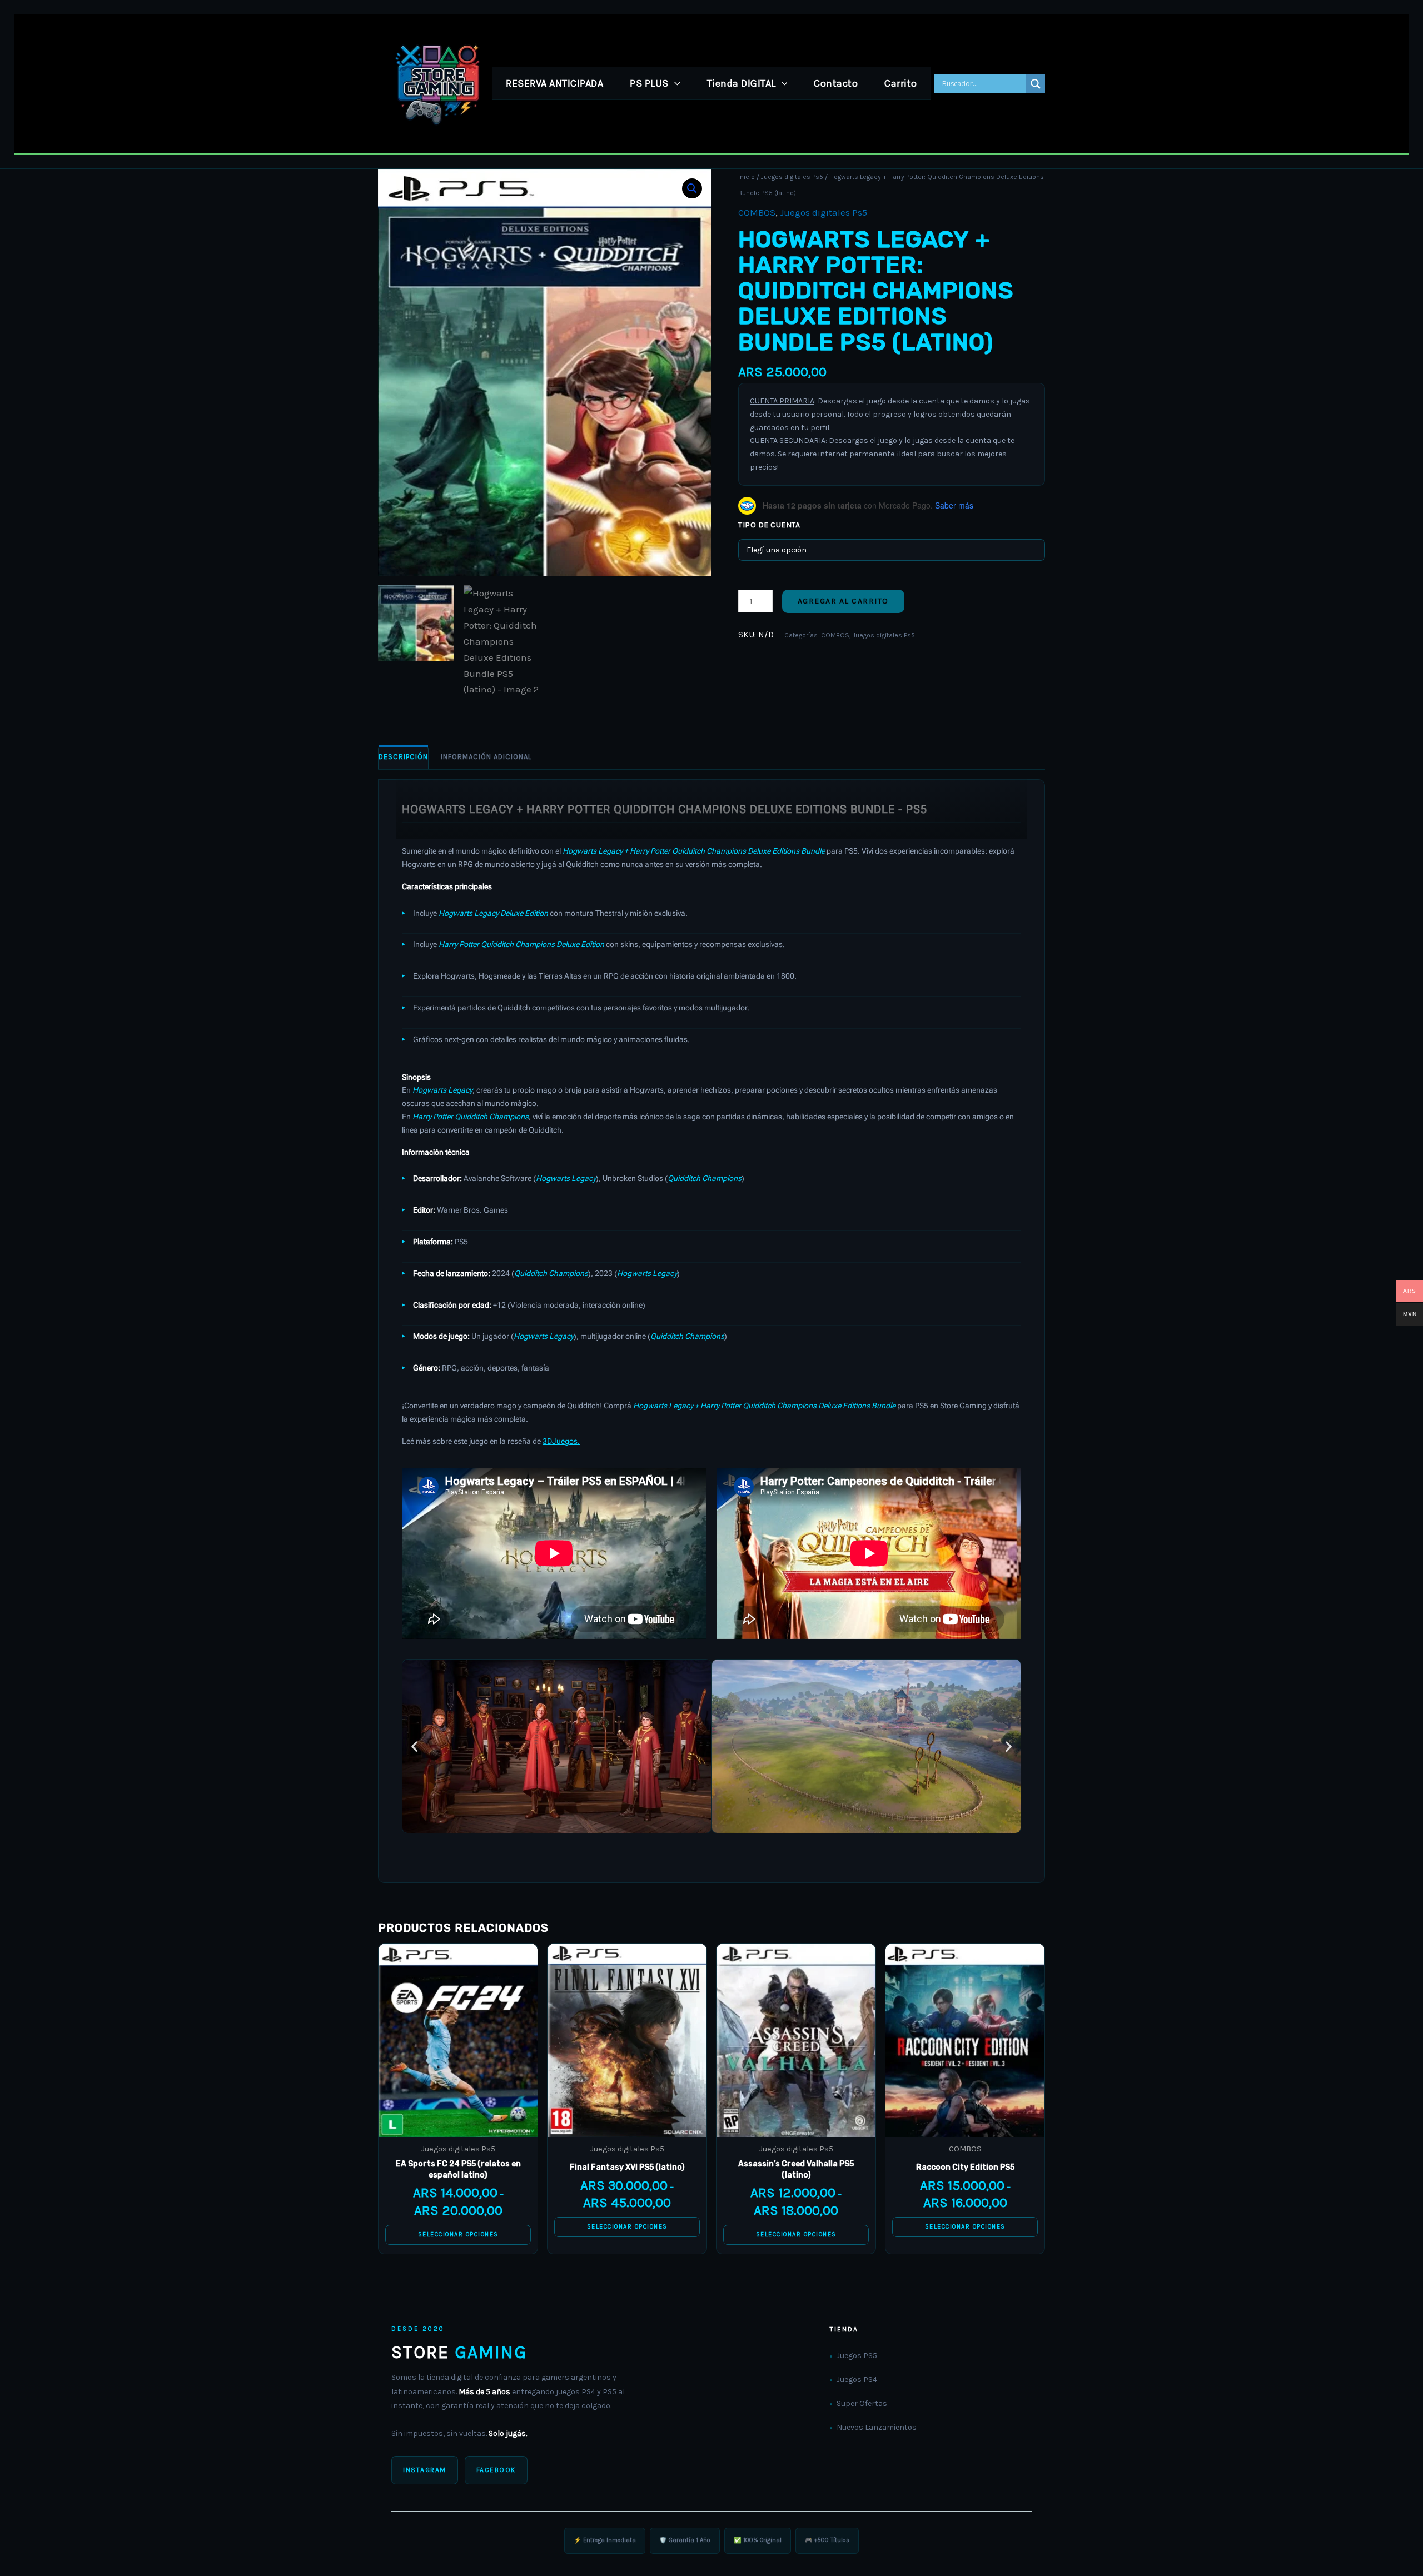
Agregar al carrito (843, 601)
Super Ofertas (862, 2403)
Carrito (901, 83)
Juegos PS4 (857, 2380)
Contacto (836, 83)
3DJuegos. (561, 1441)
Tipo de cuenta (769, 525)
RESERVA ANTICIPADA (554, 83)
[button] (675, 83)
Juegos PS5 (857, 2356)
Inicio (747, 177)
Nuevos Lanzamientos (877, 2427)
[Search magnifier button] (1036, 84)
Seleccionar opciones (458, 2234)
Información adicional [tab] (486, 757)
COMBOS (757, 212)
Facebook (496, 2470)
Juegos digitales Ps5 (792, 177)
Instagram (425, 2470)
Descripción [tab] (403, 757)
